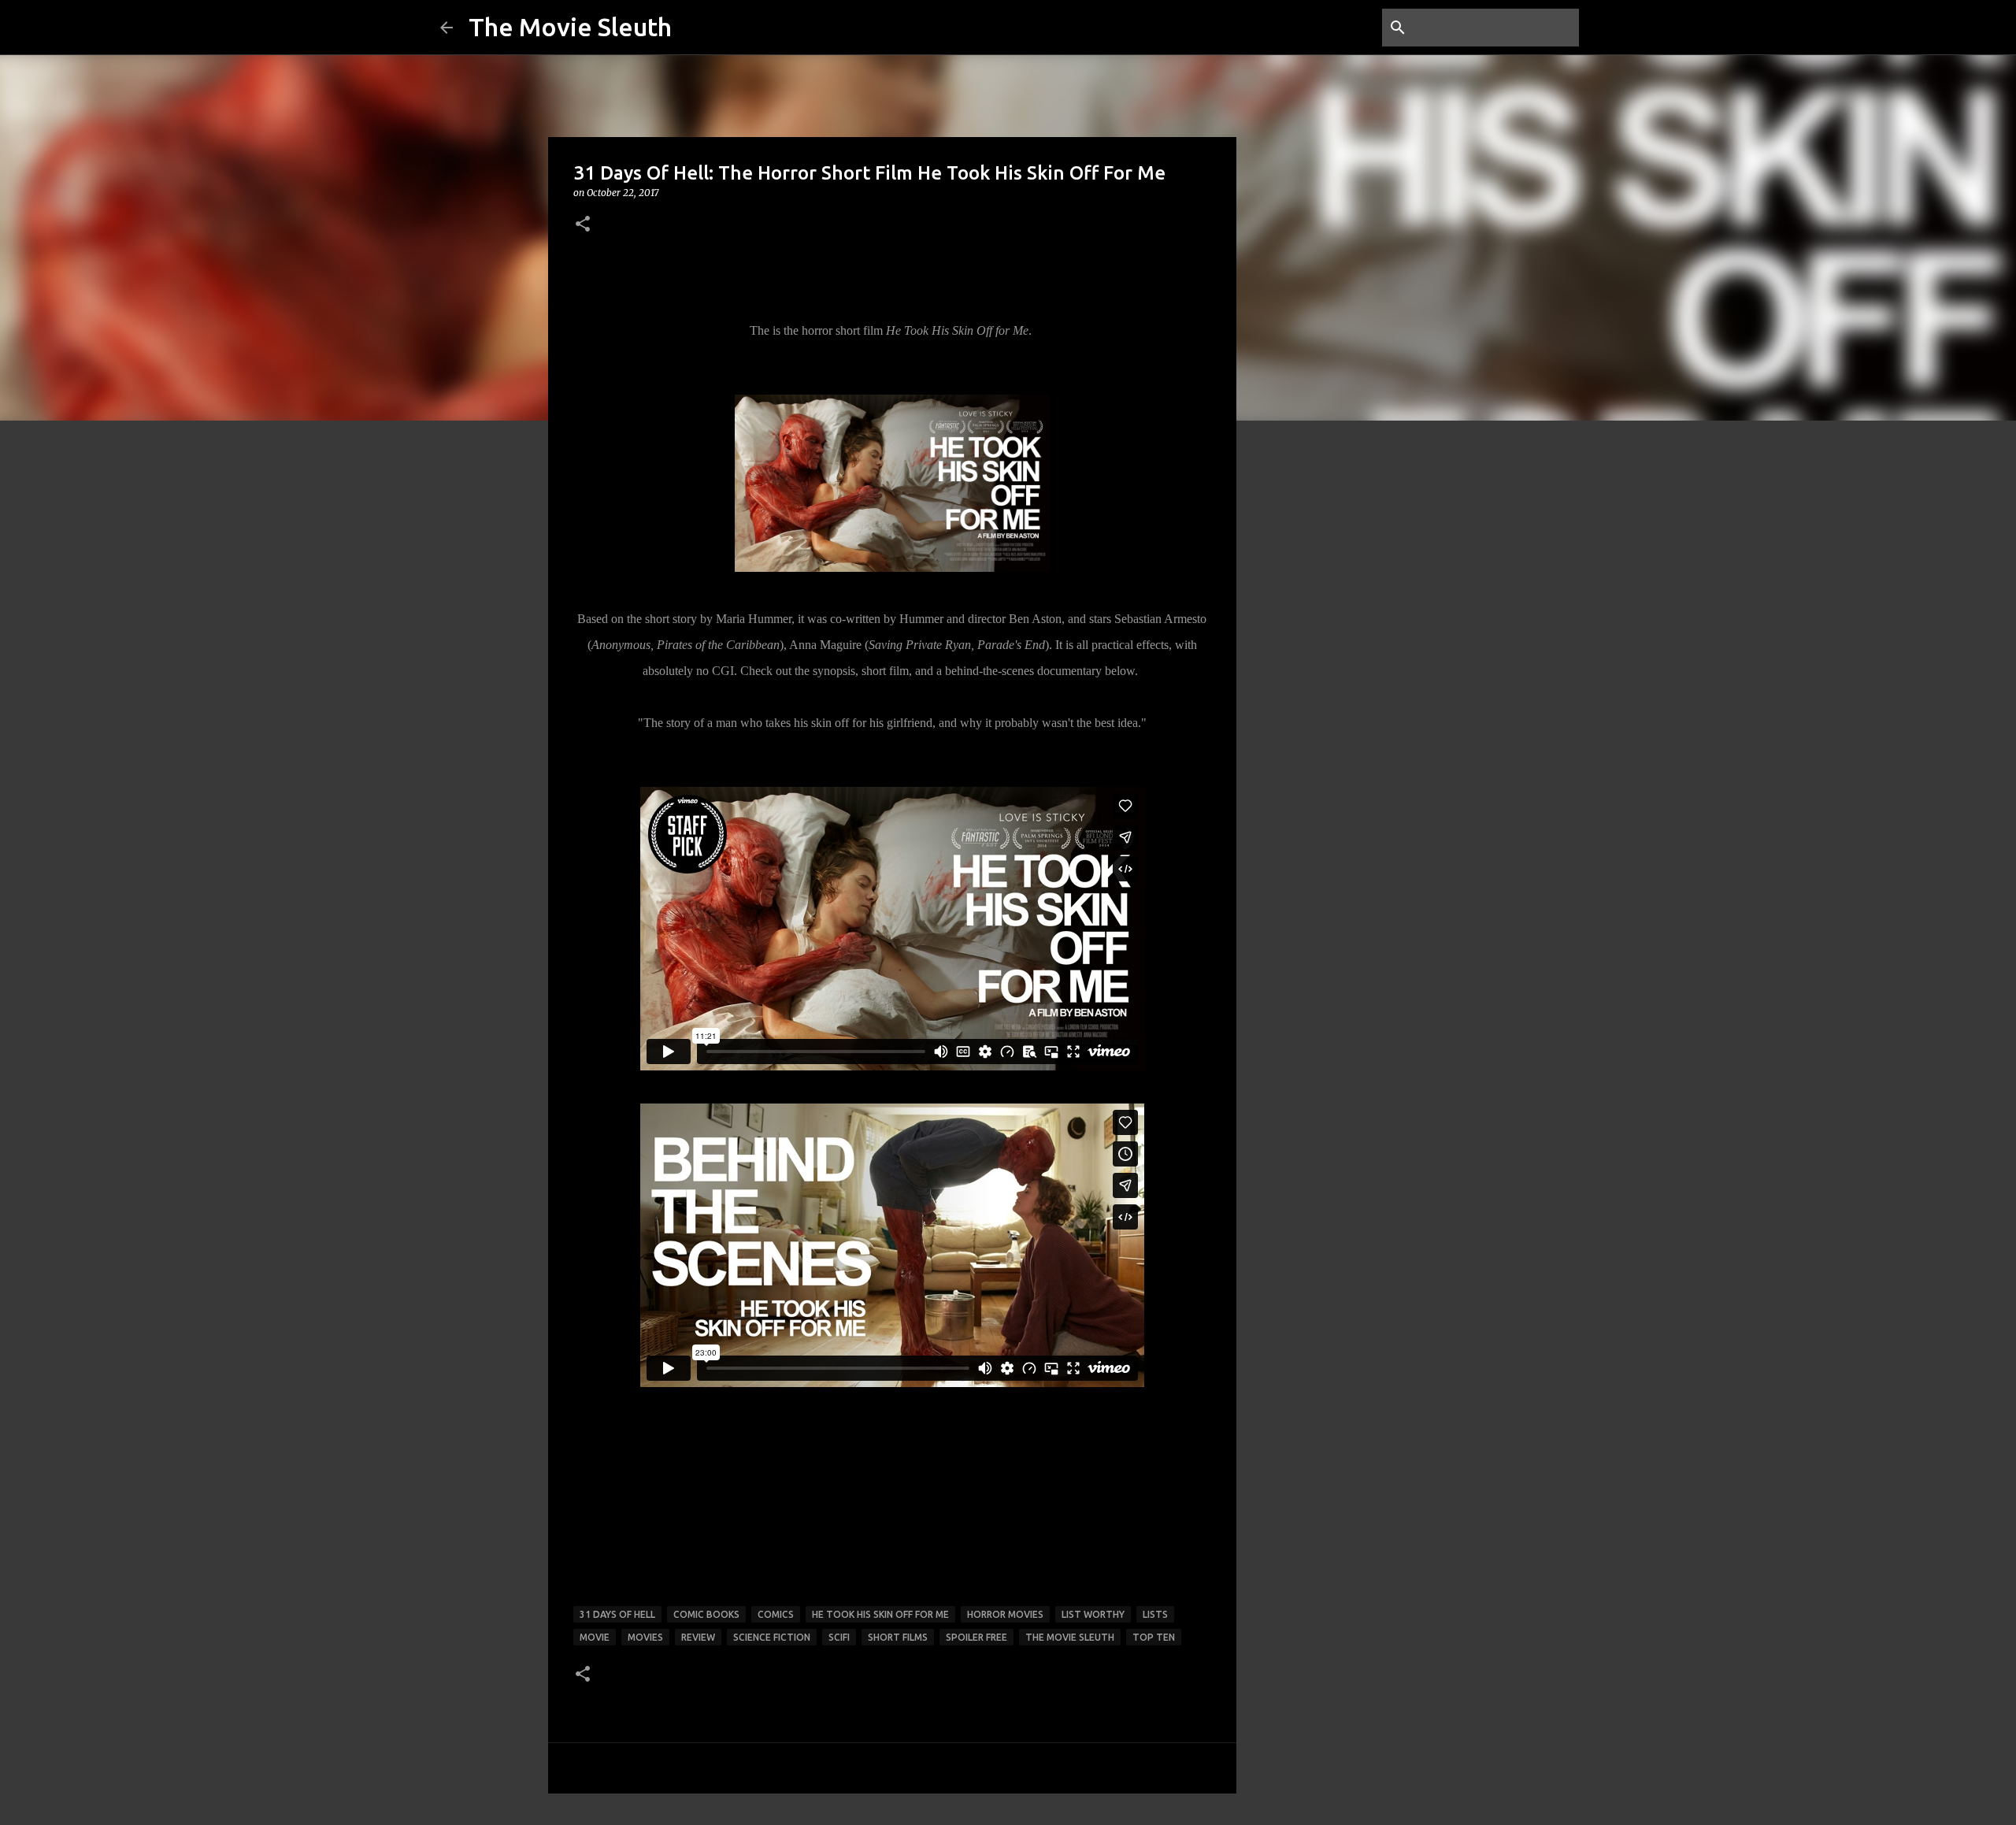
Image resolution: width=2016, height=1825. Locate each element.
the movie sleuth (1070, 1637)
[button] (583, 225)
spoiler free (976, 1637)
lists (1155, 1614)
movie (595, 1637)
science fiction (772, 1637)
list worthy (1093, 1614)
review (698, 1637)
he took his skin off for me (880, 1614)
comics (776, 1614)
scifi (839, 1637)
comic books (706, 1614)
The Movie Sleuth (570, 27)
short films (898, 1637)
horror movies (1005, 1614)
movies (645, 1637)
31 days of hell (617, 1614)
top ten (1154, 1637)
